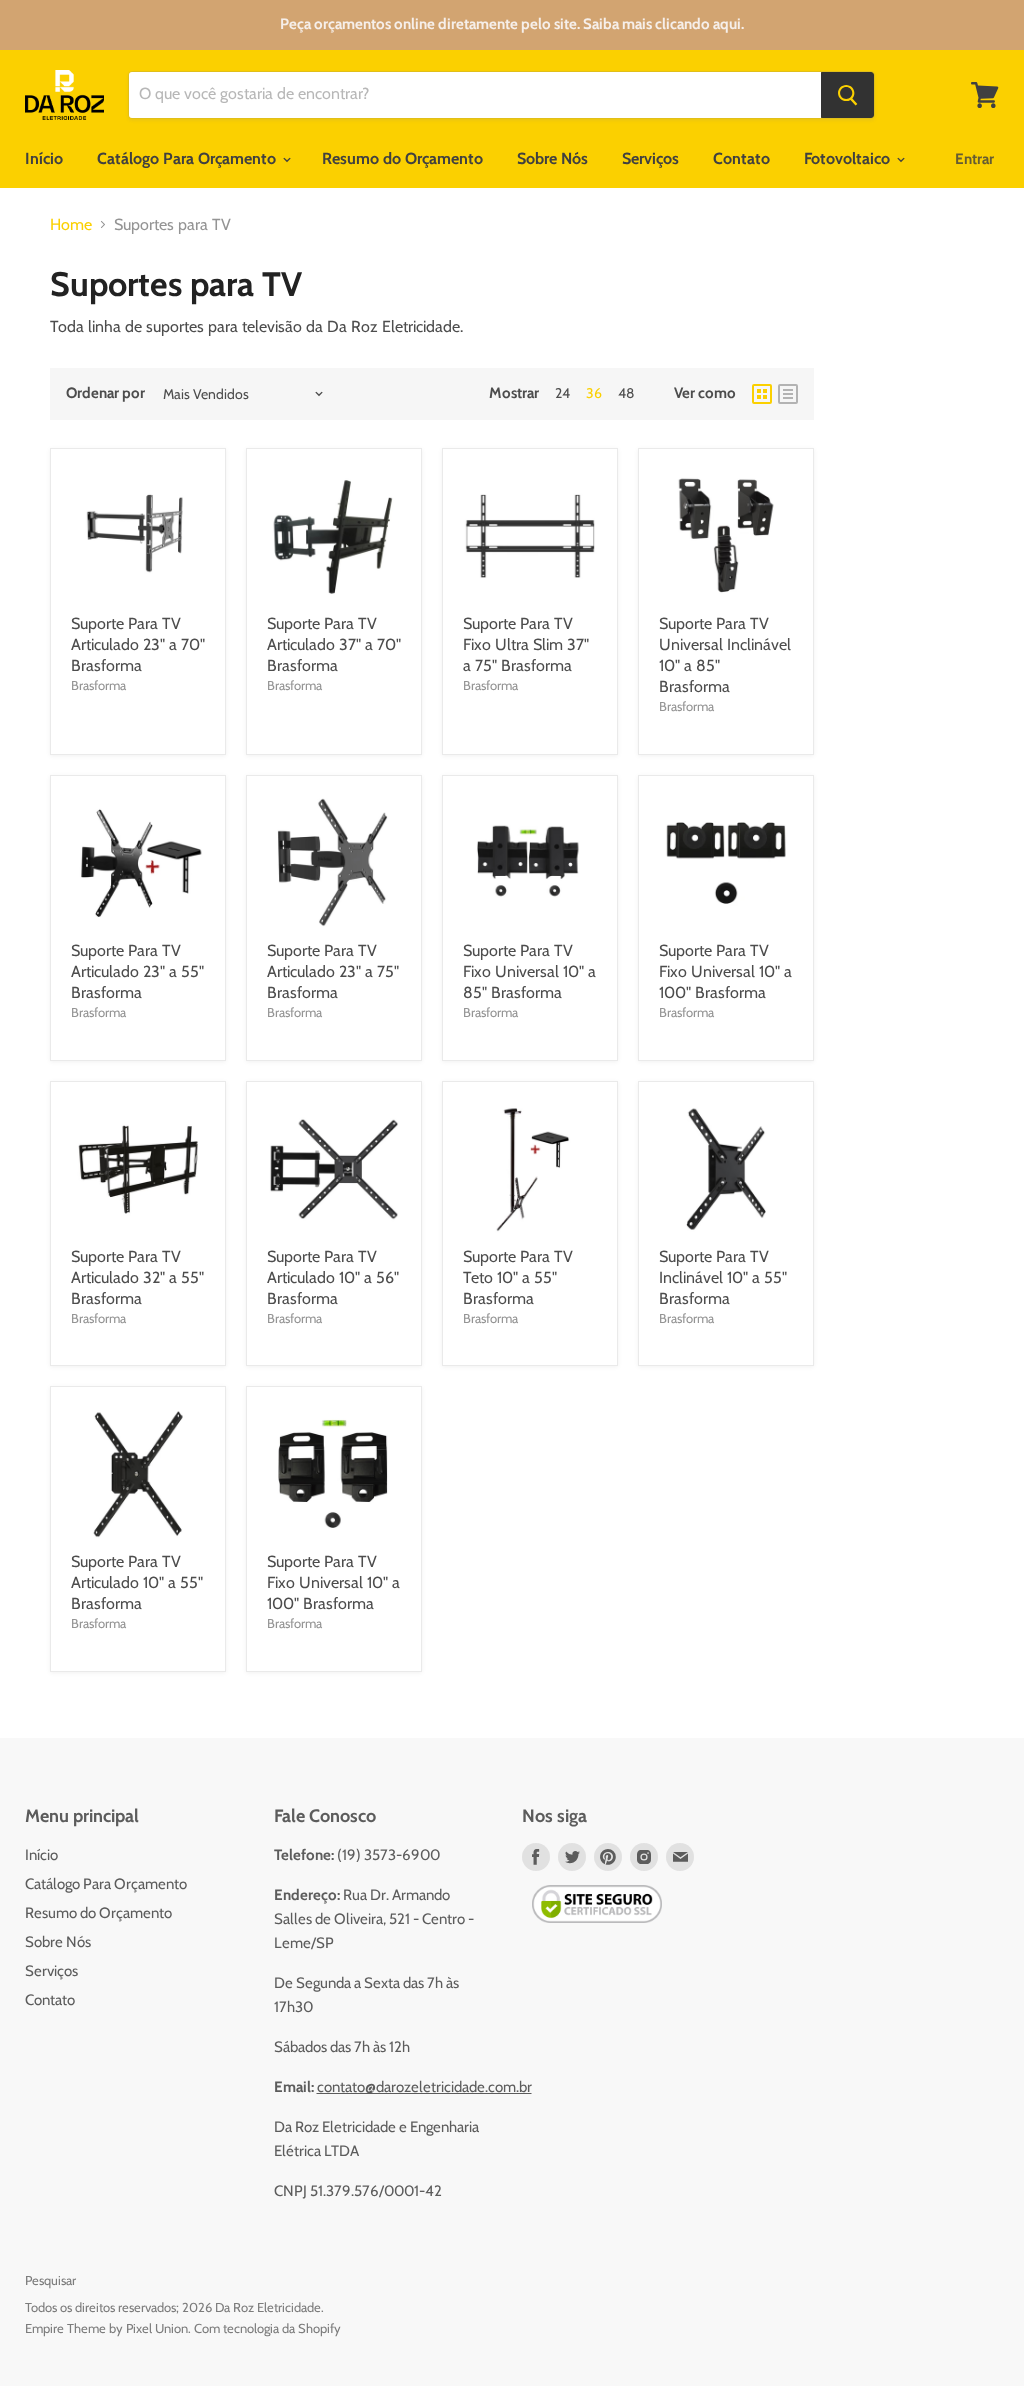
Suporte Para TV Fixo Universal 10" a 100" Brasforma (725, 971)
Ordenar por (105, 393)
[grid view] (762, 394)
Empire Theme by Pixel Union (106, 2328)
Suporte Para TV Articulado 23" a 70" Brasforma (138, 644)
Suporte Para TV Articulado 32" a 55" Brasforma (137, 1277)
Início (44, 158)
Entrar (974, 159)
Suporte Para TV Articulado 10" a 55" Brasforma (137, 1582)
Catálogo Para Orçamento (188, 158)
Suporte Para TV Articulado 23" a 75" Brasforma (333, 971)
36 (594, 393)
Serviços (650, 158)
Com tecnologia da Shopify (267, 2328)
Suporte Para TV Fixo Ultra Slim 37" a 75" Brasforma (526, 644)
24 (562, 393)
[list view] (788, 394)
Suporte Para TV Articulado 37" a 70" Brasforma (334, 644)
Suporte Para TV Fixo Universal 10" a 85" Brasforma (529, 971)
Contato (741, 158)
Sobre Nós (552, 158)
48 (626, 393)
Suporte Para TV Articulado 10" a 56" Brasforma (333, 1277)
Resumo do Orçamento (402, 158)
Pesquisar (50, 2280)
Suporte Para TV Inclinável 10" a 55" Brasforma (723, 1277)
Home (71, 225)
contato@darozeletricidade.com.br (424, 2087)
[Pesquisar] (847, 95)
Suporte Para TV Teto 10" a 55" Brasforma (518, 1277)
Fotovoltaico (849, 158)
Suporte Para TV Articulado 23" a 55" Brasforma (137, 971)
